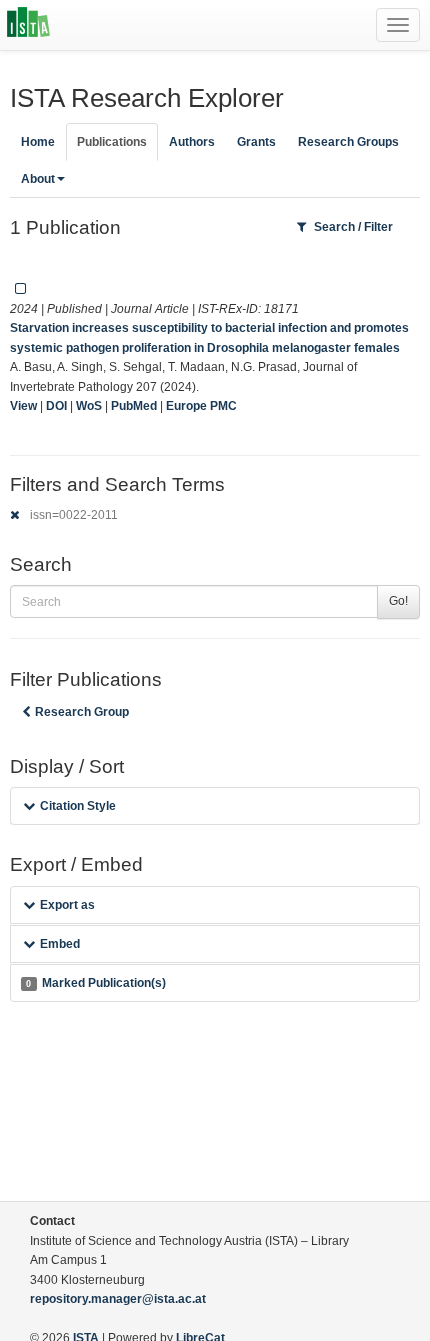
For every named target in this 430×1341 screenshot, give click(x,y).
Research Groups (348, 142)
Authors (192, 142)
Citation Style (78, 806)
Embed (60, 944)
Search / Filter (353, 227)
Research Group (82, 712)
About (38, 179)
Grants (256, 142)
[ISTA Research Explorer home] (28, 25)
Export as (67, 905)
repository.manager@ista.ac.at (118, 1299)
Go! (398, 601)
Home (38, 142)
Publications (112, 142)
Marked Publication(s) (95, 983)
